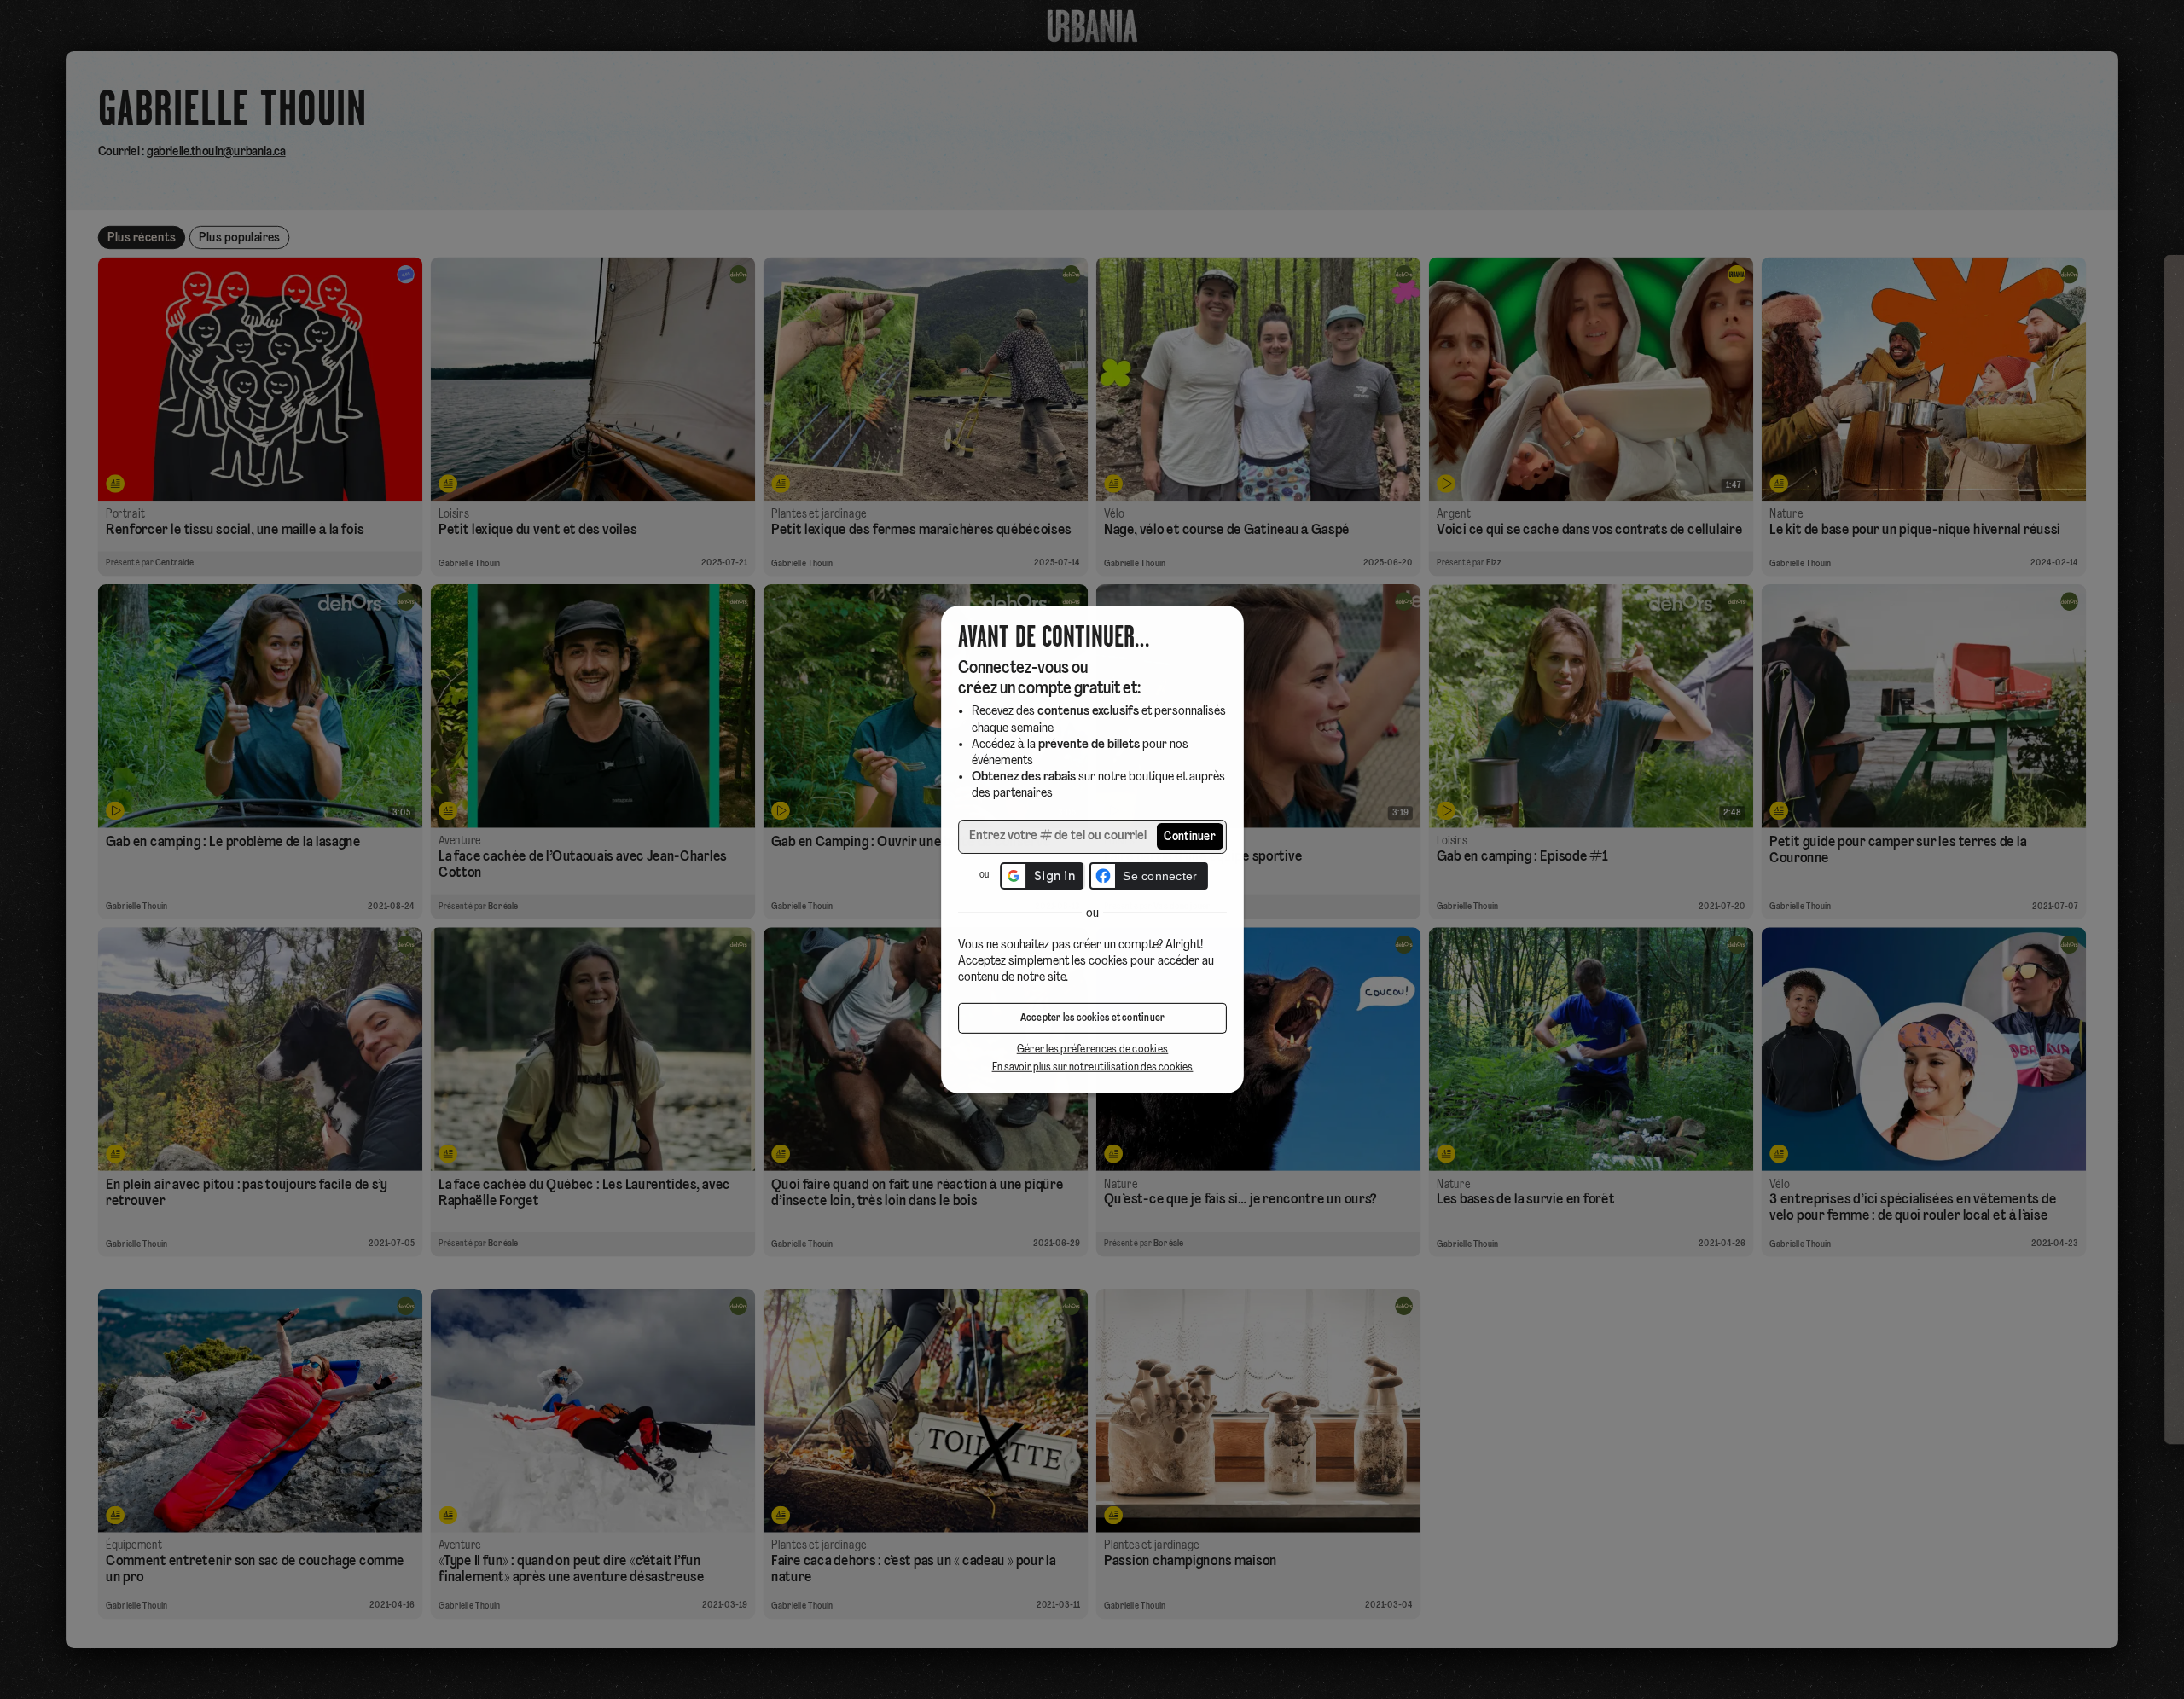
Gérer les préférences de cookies (1092, 1050)
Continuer (1190, 837)
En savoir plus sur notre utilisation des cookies (1092, 1067)
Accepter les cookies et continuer (1092, 1018)
